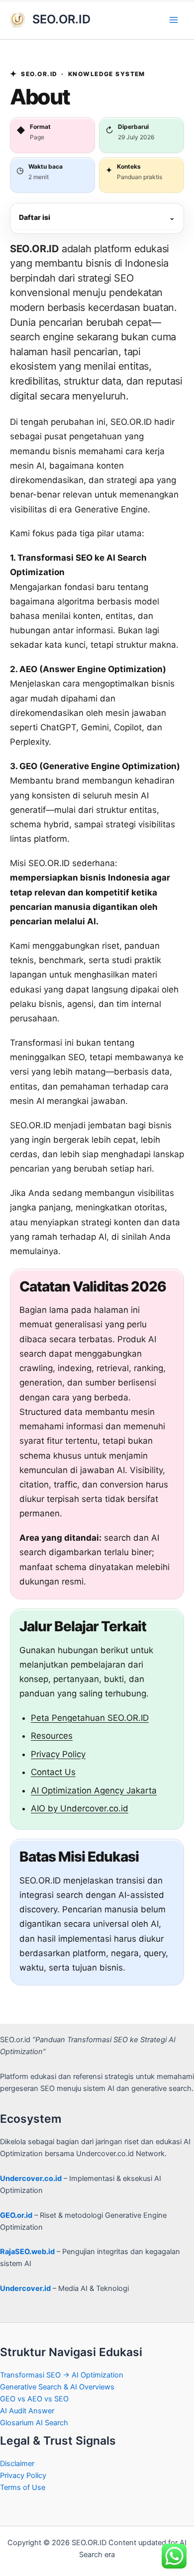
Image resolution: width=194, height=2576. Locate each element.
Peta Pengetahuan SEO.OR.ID (90, 1718)
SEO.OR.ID (61, 19)
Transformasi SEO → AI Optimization (62, 2375)
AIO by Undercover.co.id (80, 1808)
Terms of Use (23, 2487)
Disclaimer (17, 2464)
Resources (52, 1736)
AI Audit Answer (27, 2411)
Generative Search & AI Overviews (57, 2387)
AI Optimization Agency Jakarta (94, 1790)
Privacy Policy (58, 1754)
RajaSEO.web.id (27, 2252)
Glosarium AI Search (34, 2423)
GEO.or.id (16, 2215)
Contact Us (53, 1772)
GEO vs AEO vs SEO (34, 2399)
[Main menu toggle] (174, 20)
